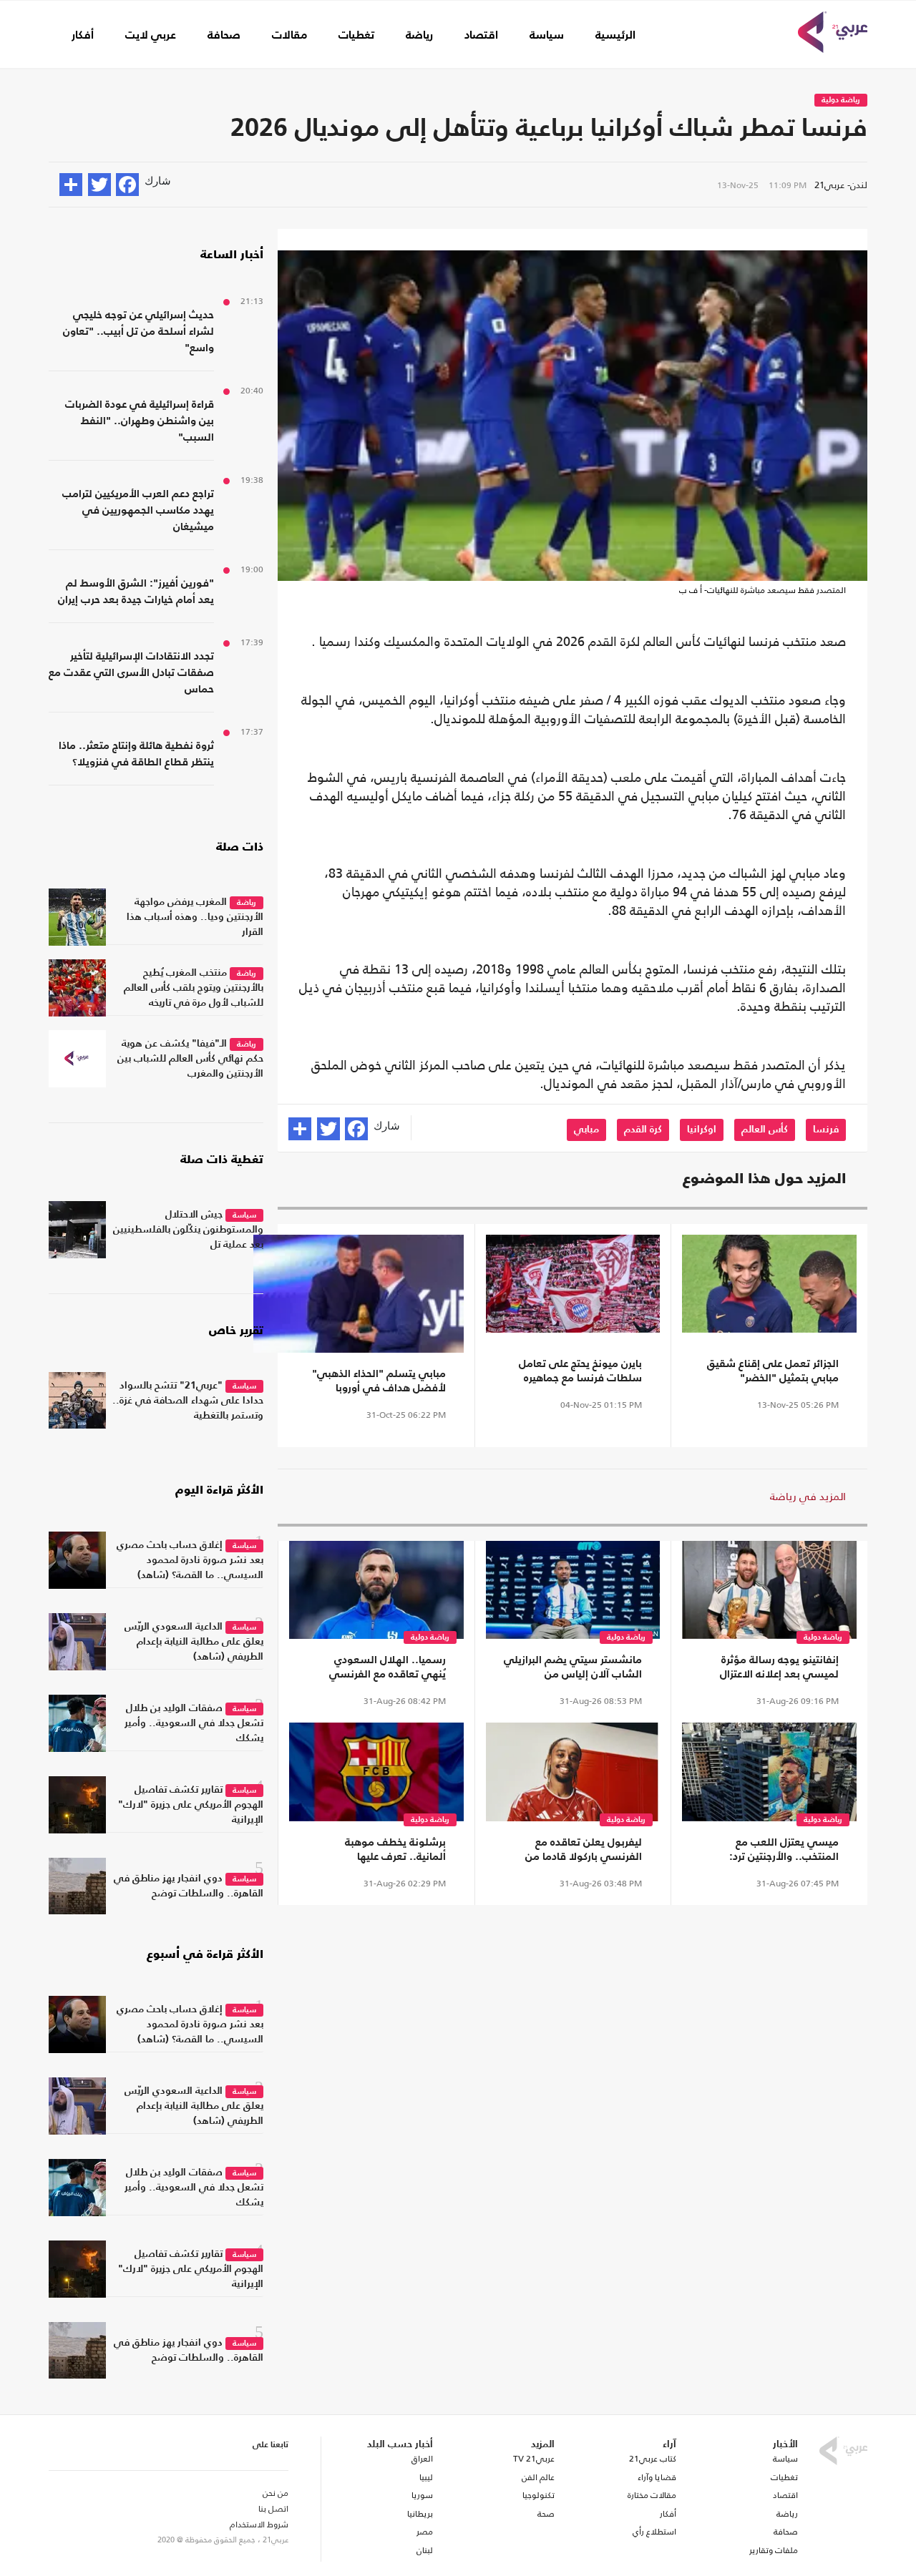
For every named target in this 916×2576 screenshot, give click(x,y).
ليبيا (426, 2477)
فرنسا (826, 1130)
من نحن (276, 2493)
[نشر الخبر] (71, 185)
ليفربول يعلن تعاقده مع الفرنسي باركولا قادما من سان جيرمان (584, 1851)
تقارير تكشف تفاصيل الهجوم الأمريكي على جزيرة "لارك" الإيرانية (191, 1805)
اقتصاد (481, 36)
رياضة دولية (841, 101)
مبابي (586, 1130)
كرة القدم (643, 1130)
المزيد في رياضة (808, 1496)
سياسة (547, 36)
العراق (422, 2459)
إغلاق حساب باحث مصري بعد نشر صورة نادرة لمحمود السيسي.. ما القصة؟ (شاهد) (190, 1560)
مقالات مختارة (652, 2495)
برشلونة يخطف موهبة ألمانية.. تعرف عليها (395, 1850)
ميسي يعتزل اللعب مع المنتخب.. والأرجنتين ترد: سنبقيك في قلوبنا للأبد (783, 1851)
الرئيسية (615, 36)
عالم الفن (538, 2477)
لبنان (424, 2550)
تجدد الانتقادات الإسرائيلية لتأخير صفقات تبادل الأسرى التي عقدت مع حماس (131, 673)
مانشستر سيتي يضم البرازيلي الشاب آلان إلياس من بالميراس (573, 1668)
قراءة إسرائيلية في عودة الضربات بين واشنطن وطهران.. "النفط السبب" (140, 421)
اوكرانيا (702, 1130)
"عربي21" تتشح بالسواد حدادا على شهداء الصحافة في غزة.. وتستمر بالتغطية (188, 1401)
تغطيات (356, 36)
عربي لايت (151, 36)
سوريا (422, 2495)
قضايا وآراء (657, 2477)
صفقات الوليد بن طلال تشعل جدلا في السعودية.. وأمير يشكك (194, 1723)
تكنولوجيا (539, 2495)
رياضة (419, 36)
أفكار (83, 36)
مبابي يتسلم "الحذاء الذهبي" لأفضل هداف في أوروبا (379, 1381)
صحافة (224, 36)
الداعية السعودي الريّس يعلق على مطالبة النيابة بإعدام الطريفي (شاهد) (194, 1642)
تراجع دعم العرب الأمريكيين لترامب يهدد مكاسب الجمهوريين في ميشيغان (138, 510)
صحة (546, 2514)
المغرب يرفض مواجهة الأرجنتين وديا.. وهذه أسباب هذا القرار (195, 917)
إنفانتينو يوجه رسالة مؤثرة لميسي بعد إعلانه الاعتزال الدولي (779, 1668)
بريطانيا (420, 2514)
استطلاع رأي (654, 2532)
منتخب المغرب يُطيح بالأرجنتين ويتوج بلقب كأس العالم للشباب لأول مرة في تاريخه (194, 988)
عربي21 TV (534, 2459)
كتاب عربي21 (653, 2459)
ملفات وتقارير (774, 2550)
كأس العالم (765, 1130)
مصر (424, 2532)
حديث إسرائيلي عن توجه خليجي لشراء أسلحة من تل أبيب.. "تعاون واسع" (138, 332)
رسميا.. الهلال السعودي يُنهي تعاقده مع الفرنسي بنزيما (388, 1668)
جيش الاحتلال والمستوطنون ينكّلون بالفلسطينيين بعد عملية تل (188, 1230)
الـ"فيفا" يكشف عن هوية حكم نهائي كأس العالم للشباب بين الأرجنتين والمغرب (190, 1059)
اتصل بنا (273, 2509)
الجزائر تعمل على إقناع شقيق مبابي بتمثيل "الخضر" (773, 1371)
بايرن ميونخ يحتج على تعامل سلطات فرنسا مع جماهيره (580, 1371)
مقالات (289, 36)
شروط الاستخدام (259, 2524)
